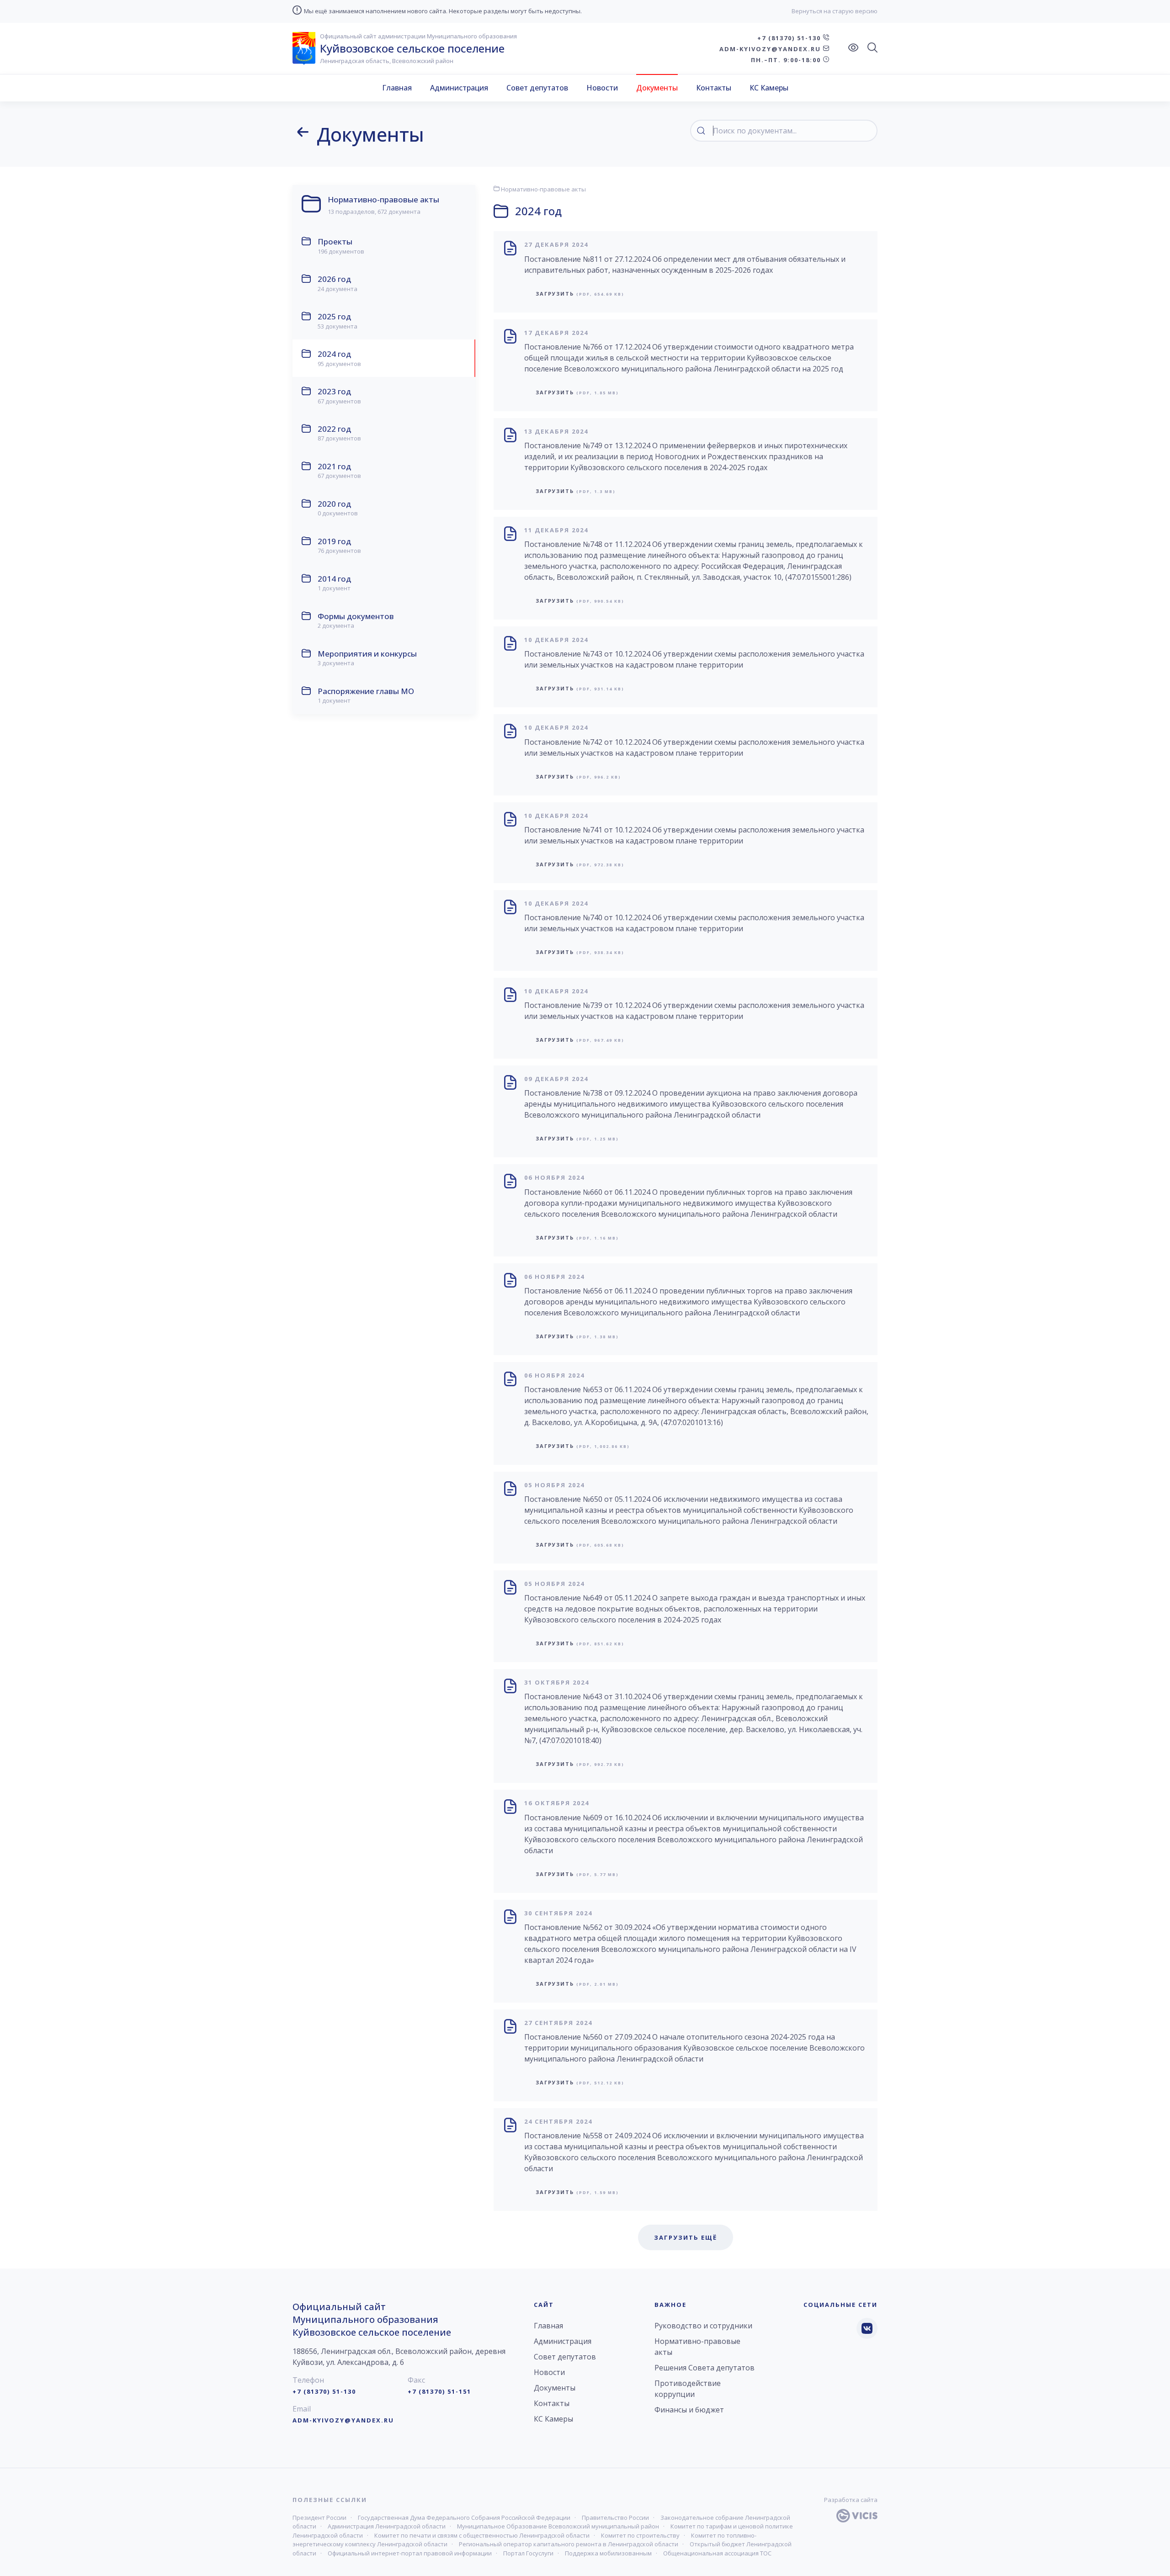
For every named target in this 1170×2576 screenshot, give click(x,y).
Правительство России (615, 2518)
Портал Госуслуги (528, 2553)
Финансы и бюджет (689, 2410)
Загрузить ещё (686, 2237)
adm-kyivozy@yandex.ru (771, 49)
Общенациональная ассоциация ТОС (717, 2553)
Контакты (714, 88)
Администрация (459, 88)
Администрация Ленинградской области (387, 2526)
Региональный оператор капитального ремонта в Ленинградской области (569, 2544)
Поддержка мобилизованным (608, 2553)
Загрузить (580, 294)
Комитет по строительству (640, 2535)
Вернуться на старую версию (835, 11)
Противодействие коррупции (688, 2389)
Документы (657, 88)
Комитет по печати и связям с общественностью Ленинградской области (482, 2535)
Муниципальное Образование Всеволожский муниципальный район (558, 2526)
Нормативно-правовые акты (543, 189)
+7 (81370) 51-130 (790, 38)
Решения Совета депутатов (705, 2368)
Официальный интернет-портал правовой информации (410, 2553)
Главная (397, 88)
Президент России (319, 2518)
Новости (602, 88)
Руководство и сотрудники (703, 2326)
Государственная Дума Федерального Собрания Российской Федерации (464, 2518)
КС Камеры (769, 88)
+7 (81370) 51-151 (439, 2391)
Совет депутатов (537, 88)
